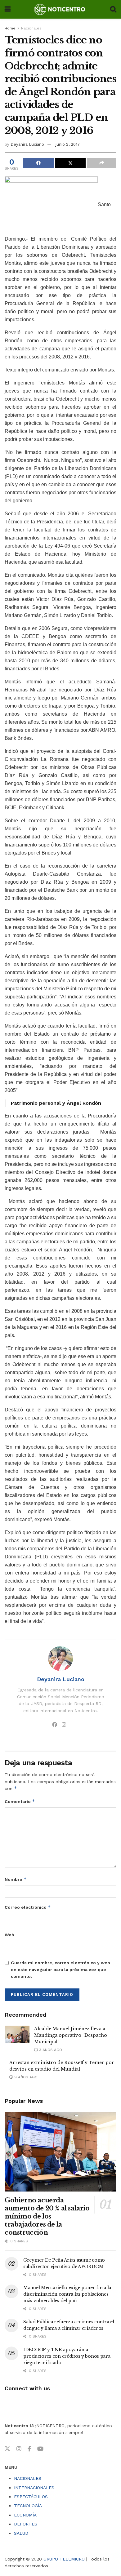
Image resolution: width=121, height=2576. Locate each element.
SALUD (21, 2533)
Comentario (20, 1801)
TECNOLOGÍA (28, 2506)
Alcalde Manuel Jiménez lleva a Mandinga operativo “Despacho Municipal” (71, 2035)
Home (10, 28)
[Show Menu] (8, 9)
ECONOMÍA (25, 2515)
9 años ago (25, 2077)
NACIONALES (28, 2478)
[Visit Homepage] (60, 9)
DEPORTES (26, 2524)
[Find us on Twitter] (7, 2449)
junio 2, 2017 (68, 144)
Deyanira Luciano (27, 144)
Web (9, 1935)
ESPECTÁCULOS (31, 2497)
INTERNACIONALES (34, 2488)
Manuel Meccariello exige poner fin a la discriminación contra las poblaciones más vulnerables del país (67, 2294)
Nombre (16, 1879)
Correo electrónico (28, 1907)
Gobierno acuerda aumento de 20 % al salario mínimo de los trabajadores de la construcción (47, 2216)
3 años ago (50, 2050)
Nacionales (31, 28)
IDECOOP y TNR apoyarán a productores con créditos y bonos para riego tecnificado (67, 2356)
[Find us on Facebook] (29, 2449)
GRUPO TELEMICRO (64, 2559)
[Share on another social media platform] (102, 163)
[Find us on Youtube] (40, 2449)
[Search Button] (113, 9)
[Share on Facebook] (38, 163)
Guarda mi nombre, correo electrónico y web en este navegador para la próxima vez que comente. (60, 1970)
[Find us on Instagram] (19, 2449)
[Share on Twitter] (70, 163)
